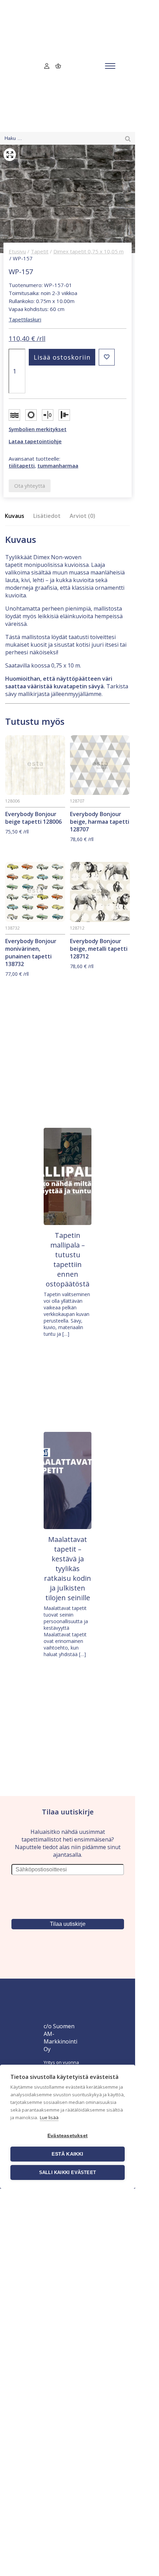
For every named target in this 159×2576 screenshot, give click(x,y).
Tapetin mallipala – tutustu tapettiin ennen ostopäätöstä (68, 1260)
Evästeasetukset (68, 2136)
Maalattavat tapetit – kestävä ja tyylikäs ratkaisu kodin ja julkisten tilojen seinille (68, 1568)
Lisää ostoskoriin (62, 357)
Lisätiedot (47, 516)
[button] (107, 357)
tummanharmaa (58, 465)
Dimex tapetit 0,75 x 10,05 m (89, 251)
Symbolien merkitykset (38, 429)
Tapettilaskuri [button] (25, 319)
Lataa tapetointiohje (35, 441)
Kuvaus (15, 516)
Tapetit (40, 251)
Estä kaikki (67, 2154)
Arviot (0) (82, 516)
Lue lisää (49, 2117)
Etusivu (17, 251)
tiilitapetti (22, 465)
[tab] (17, 516)
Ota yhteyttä (30, 486)
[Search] (128, 138)
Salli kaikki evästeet (68, 2172)
